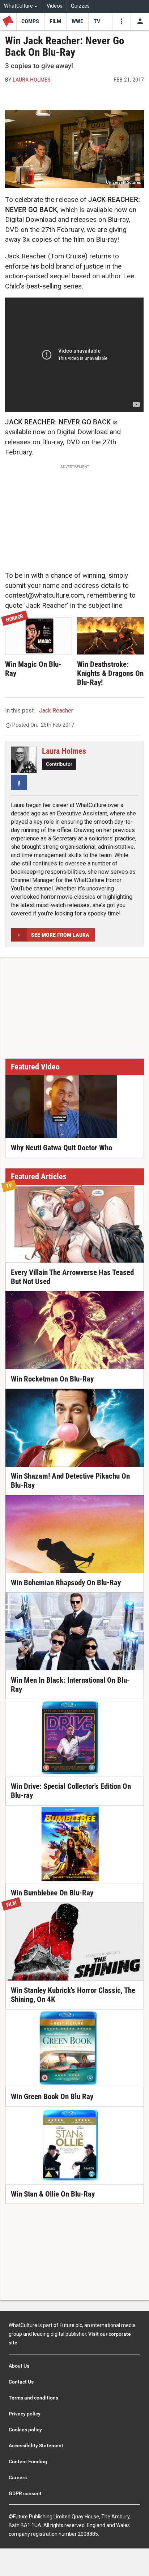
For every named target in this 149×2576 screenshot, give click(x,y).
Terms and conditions (33, 2398)
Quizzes (80, 6)
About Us (19, 2366)
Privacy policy (25, 2414)
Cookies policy (25, 2430)
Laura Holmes (31, 80)
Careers (18, 2477)
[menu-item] (30, 21)
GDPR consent (25, 2493)
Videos (55, 6)
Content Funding (28, 2461)
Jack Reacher (56, 711)
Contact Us (21, 2382)
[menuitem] (22, 6)
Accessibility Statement (36, 2446)
